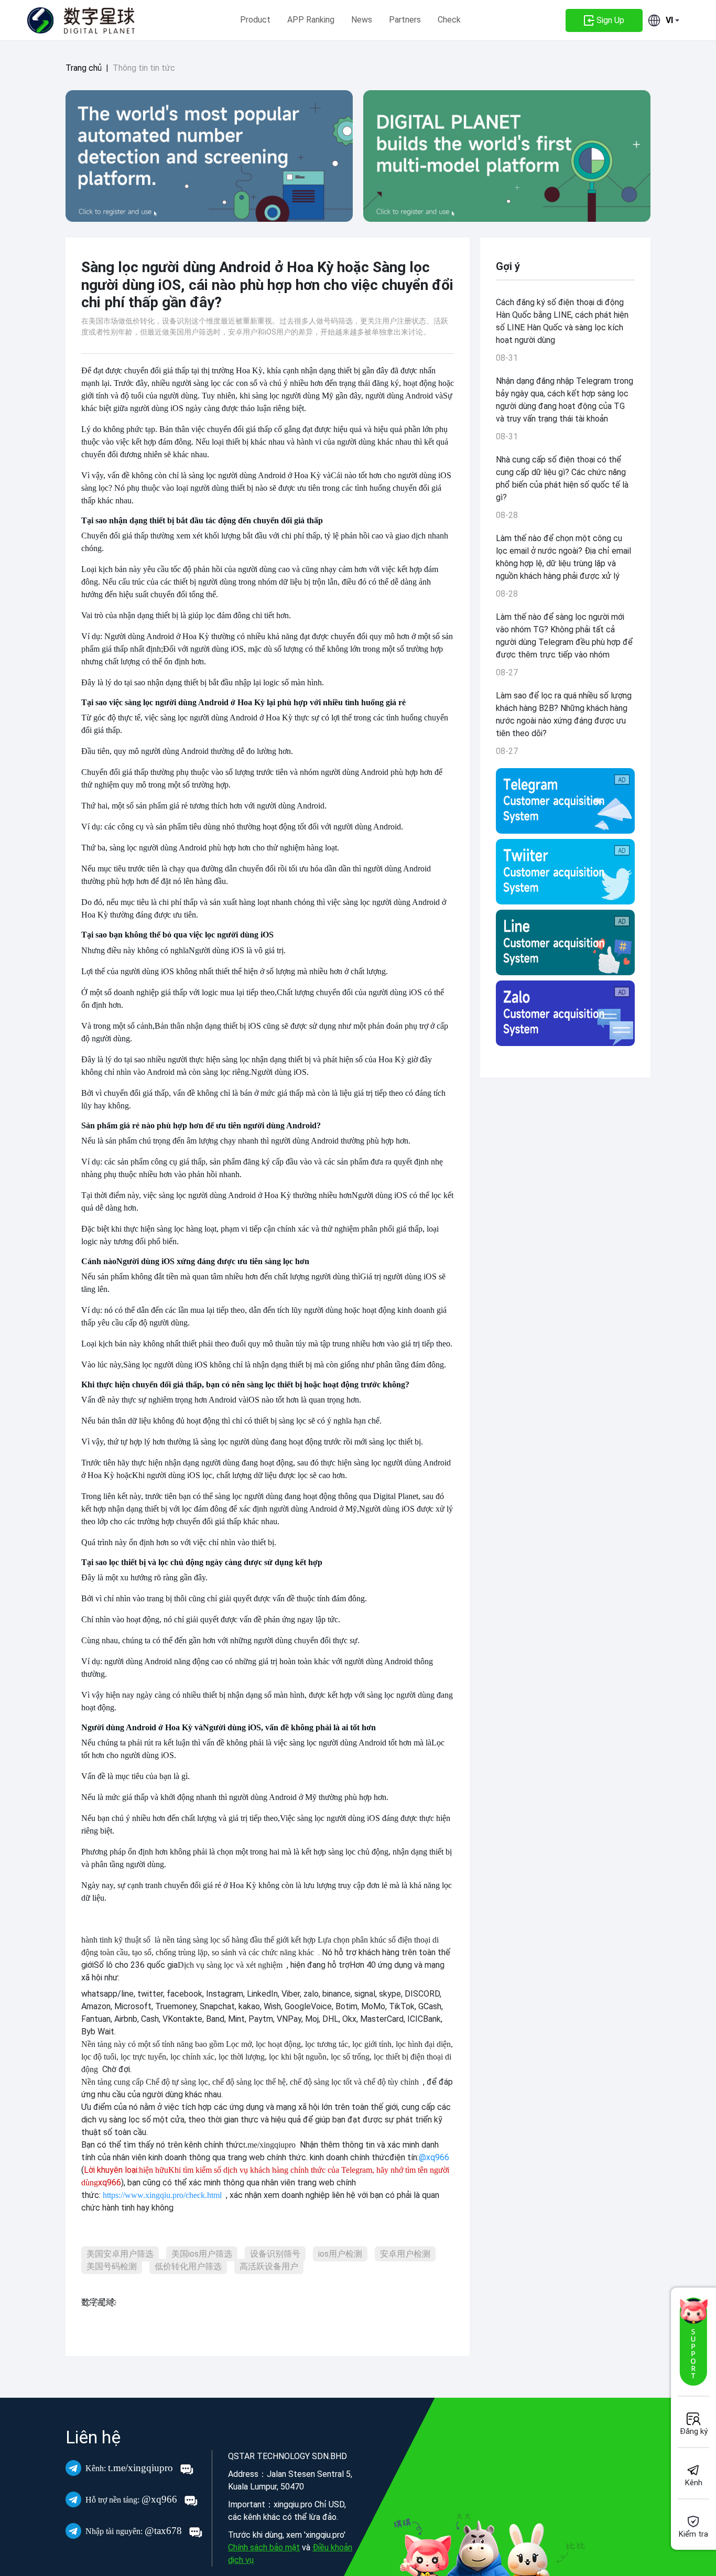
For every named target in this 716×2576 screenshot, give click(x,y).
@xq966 (133, 2499)
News (362, 20)
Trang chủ (84, 68)
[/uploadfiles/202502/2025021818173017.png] (565, 872)
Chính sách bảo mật (264, 2547)
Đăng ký (694, 2431)
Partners (405, 20)
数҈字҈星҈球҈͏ (98, 2302)
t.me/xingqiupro (131, 2468)
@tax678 (135, 2531)
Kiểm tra (693, 2534)
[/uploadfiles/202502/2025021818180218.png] (565, 1013)
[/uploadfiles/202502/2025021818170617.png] (565, 942)
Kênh (694, 2483)
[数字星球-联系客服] (693, 2342)
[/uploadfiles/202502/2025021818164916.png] (565, 801)
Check (449, 20)
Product (255, 20)
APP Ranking (311, 20)
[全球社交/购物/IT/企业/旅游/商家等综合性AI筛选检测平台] (209, 156)
